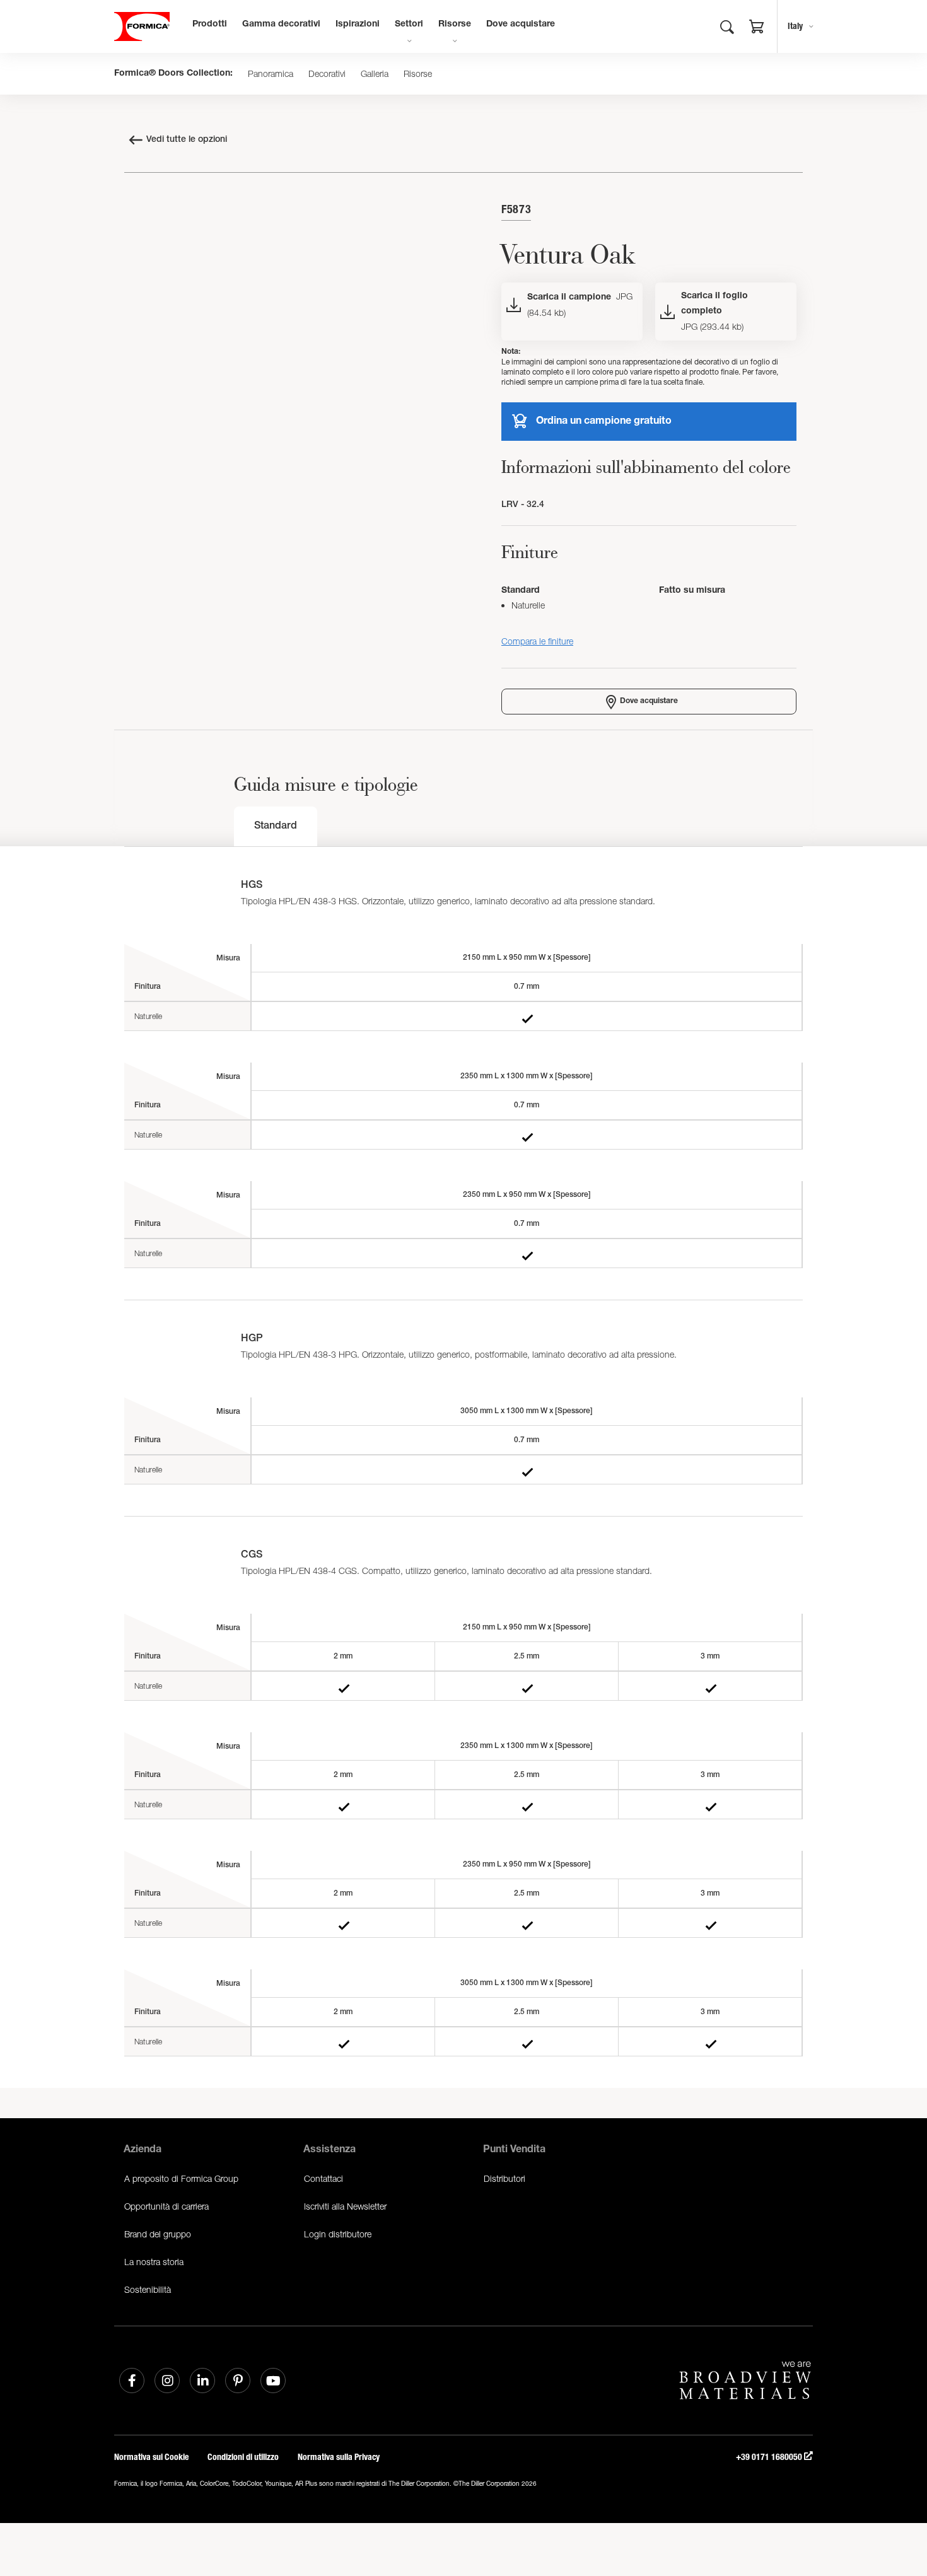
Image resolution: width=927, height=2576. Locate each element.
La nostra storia (154, 2262)
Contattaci (324, 2178)
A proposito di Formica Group (181, 2178)
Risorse (455, 25)
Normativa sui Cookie (151, 2457)
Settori (409, 25)
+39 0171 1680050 (770, 2457)
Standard (276, 827)
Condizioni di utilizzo (243, 2457)
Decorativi (327, 74)
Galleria (375, 74)
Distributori (504, 2178)
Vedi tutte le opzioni (187, 140)
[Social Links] (132, 2381)
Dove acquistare (521, 25)
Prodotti (210, 25)
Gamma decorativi (281, 25)
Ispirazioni (358, 25)
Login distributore (338, 2234)
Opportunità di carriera (166, 2206)
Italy (795, 26)
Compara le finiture (537, 641)
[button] (757, 28)
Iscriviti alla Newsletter (345, 2206)
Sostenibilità (148, 2289)
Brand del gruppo (158, 2234)
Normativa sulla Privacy (339, 2457)
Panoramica (271, 74)
